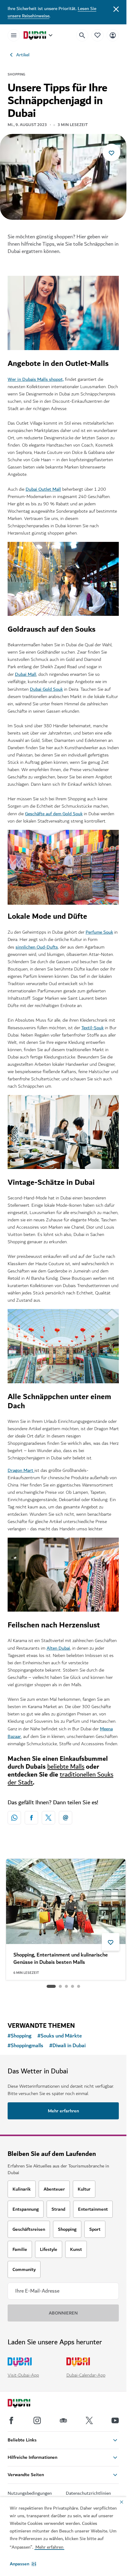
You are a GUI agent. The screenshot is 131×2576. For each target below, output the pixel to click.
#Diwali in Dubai (67, 2046)
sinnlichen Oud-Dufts (37, 947)
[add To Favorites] (112, 153)
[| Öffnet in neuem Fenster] (37, 2420)
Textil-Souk (92, 1028)
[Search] (82, 35)
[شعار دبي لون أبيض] (26, 2404)
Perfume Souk (99, 932)
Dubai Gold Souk (46, 689)
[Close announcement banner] (116, 9)
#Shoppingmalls (25, 2046)
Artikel (23, 55)
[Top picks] (97, 35)
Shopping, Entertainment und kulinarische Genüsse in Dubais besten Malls (61, 1959)
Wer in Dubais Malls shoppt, (36, 379)
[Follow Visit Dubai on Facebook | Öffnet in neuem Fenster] (11, 2420)
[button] (23, 2564)
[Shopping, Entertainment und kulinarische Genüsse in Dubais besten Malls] (66, 1901)
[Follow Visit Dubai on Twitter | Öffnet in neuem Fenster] (89, 2420)
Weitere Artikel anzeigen (63, 2001)
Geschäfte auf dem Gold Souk (54, 814)
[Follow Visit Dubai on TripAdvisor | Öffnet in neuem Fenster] (63, 2420)
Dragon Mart (21, 1470)
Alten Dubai (58, 1648)
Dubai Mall (26, 674)
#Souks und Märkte (60, 2036)
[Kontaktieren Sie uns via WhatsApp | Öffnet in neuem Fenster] (14, 1818)
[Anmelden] (113, 35)
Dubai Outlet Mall (43, 489)
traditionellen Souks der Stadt (60, 1779)
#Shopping (19, 2036)
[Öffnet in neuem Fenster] (31, 1818)
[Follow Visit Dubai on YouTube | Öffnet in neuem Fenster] (115, 2420)
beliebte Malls (66, 1767)
